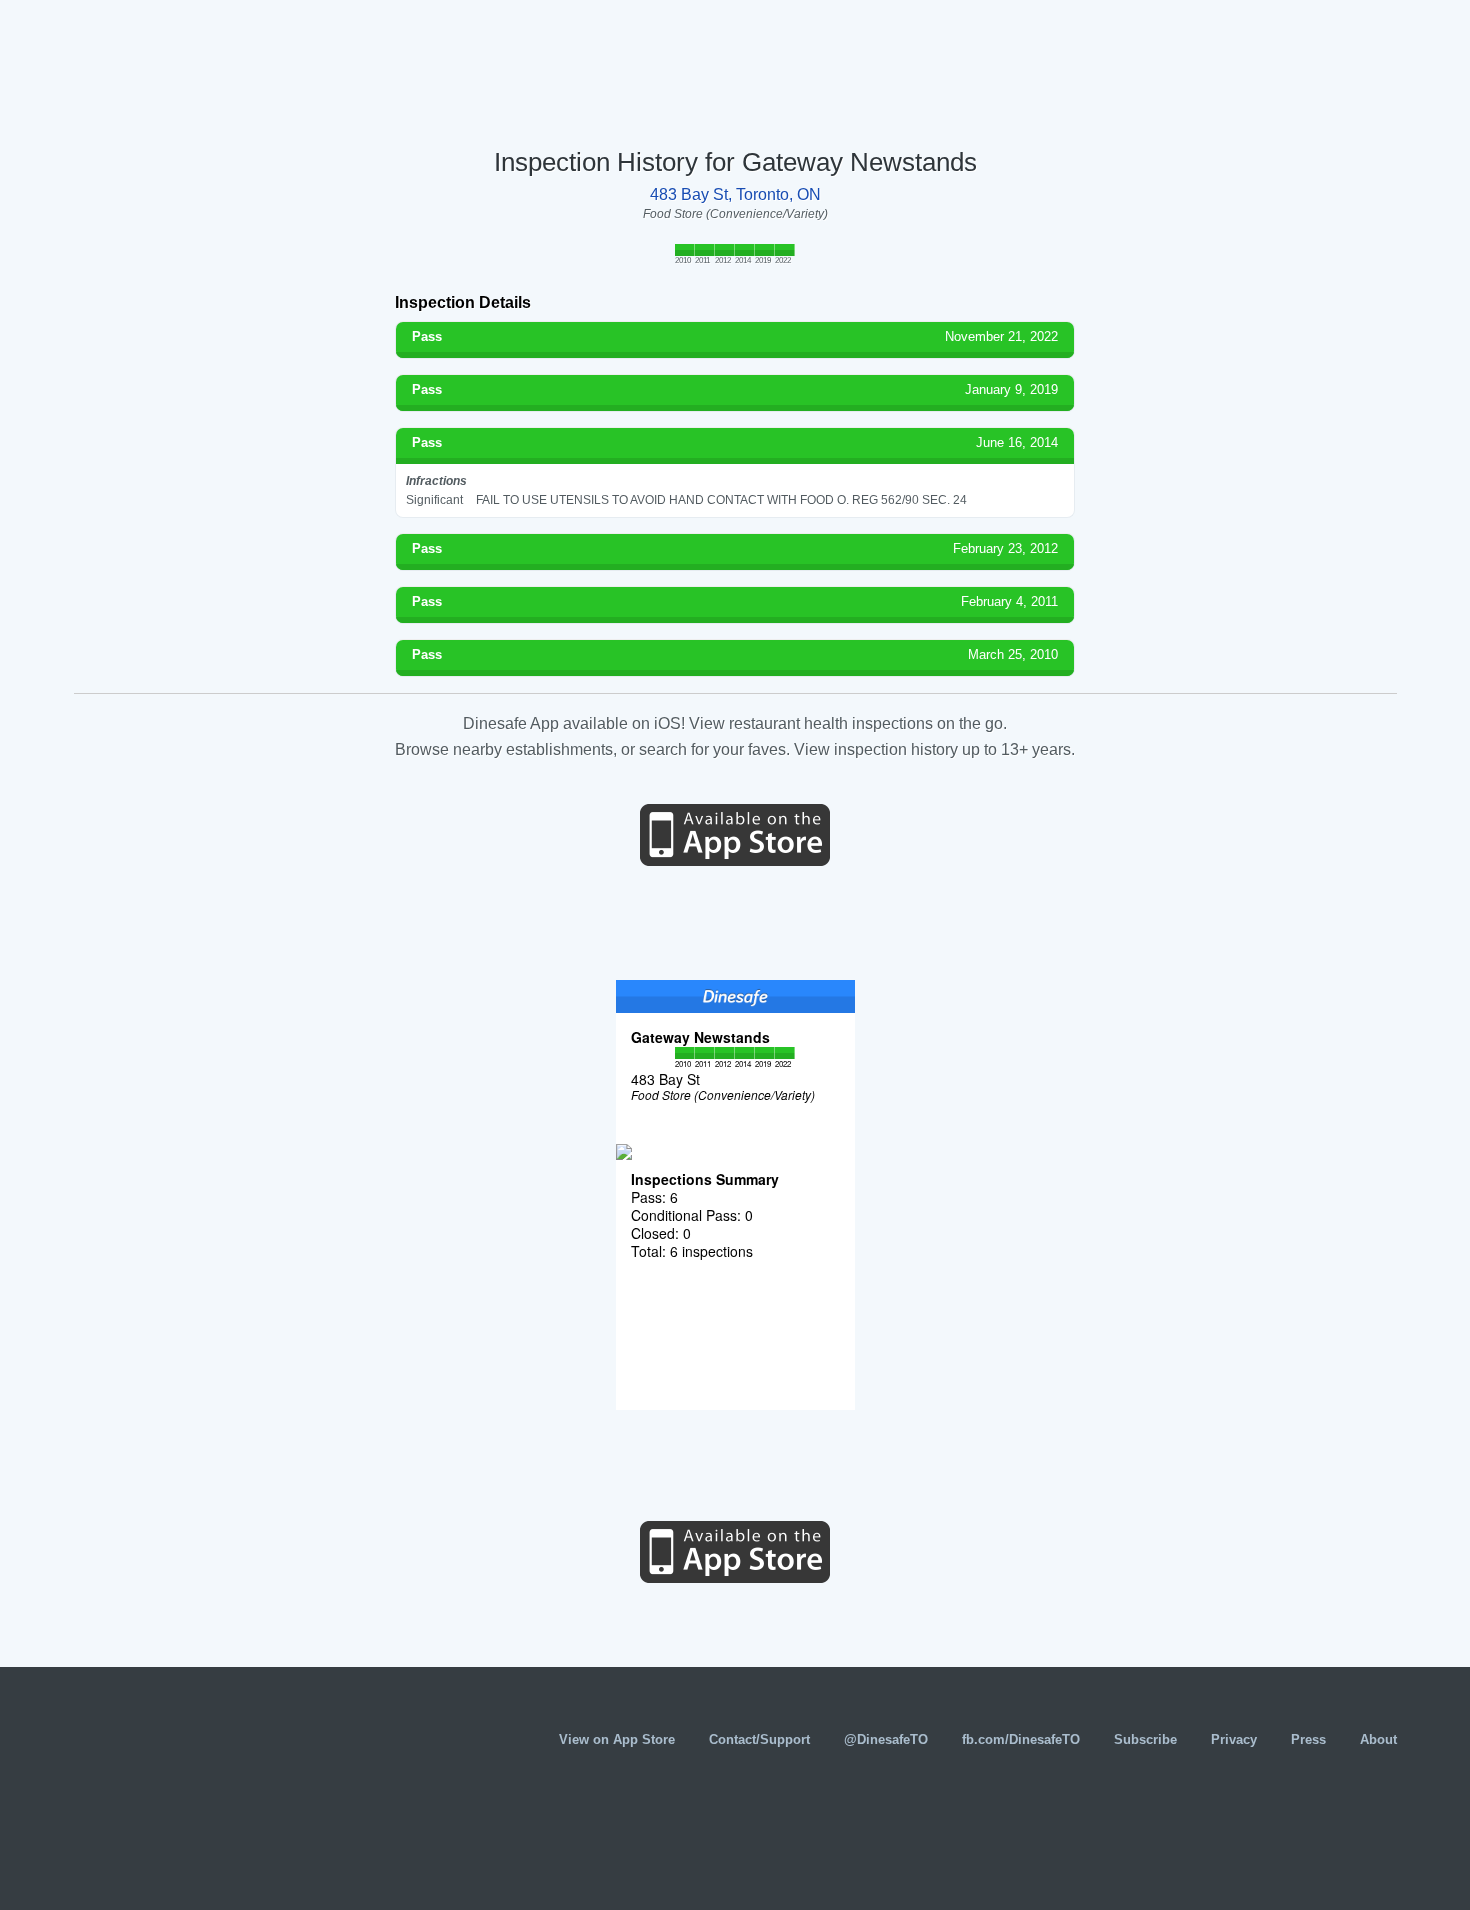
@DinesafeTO (886, 1739)
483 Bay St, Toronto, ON (735, 194)
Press (1308, 1739)
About (1378, 1739)
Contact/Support (759, 1739)
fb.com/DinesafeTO (1021, 1739)
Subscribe (1145, 1739)
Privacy (1234, 1739)
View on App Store (617, 1739)
